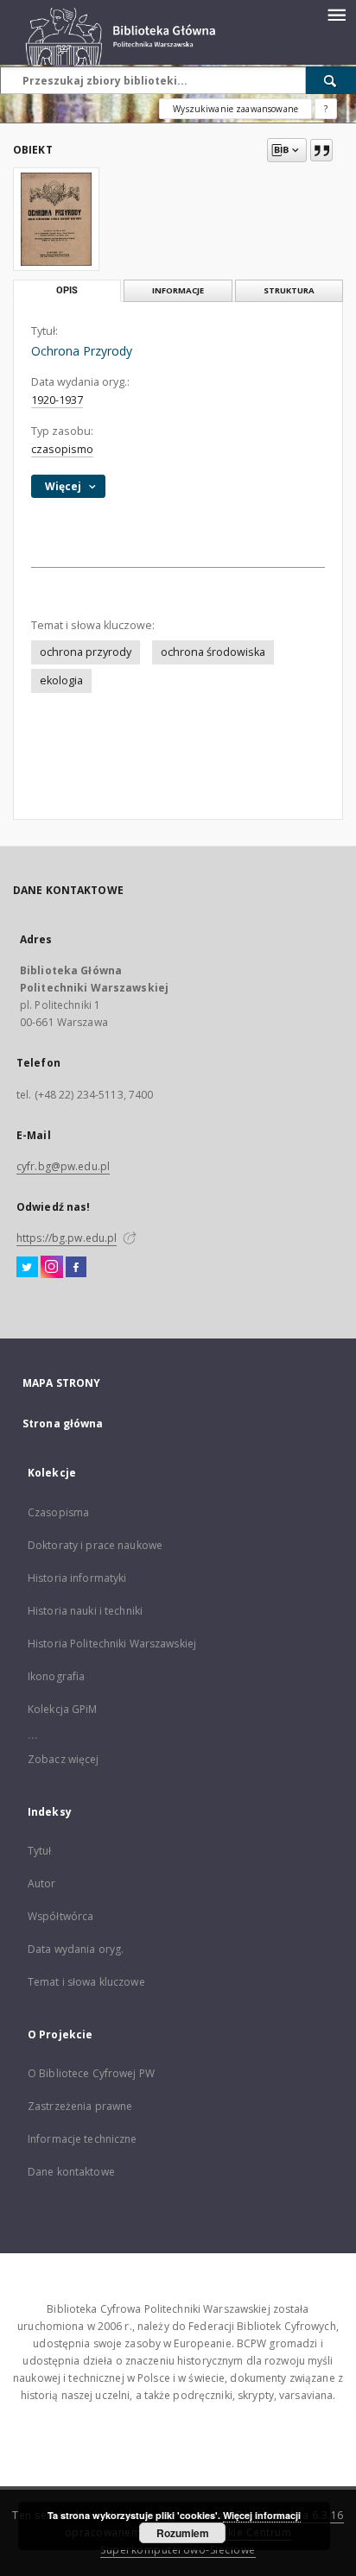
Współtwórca (60, 1916)
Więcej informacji (262, 2515)
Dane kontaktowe (71, 2172)
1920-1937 (57, 400)
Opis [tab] (67, 290)
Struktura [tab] (289, 290)
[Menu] (336, 14)
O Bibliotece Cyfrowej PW (91, 2073)
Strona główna (63, 1423)
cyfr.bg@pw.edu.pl (63, 1166)
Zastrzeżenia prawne (80, 2106)
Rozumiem (183, 2533)
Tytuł (40, 1851)
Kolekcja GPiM (63, 1709)
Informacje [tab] (178, 290)
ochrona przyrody (86, 652)
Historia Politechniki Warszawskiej (112, 1644)
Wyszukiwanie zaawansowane (235, 109)
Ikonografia (56, 1676)
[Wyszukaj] (331, 80)
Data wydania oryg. (76, 1949)
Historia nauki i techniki (85, 1611)
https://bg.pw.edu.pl (67, 1238)
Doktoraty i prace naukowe (95, 1545)
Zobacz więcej (64, 1759)
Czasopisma (58, 1512)
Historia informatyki (77, 1578)
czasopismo (62, 449)
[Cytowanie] (321, 150)
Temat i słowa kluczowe (86, 1982)
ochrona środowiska (213, 652)
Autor (42, 1883)
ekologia (61, 680)
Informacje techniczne (83, 2139)
